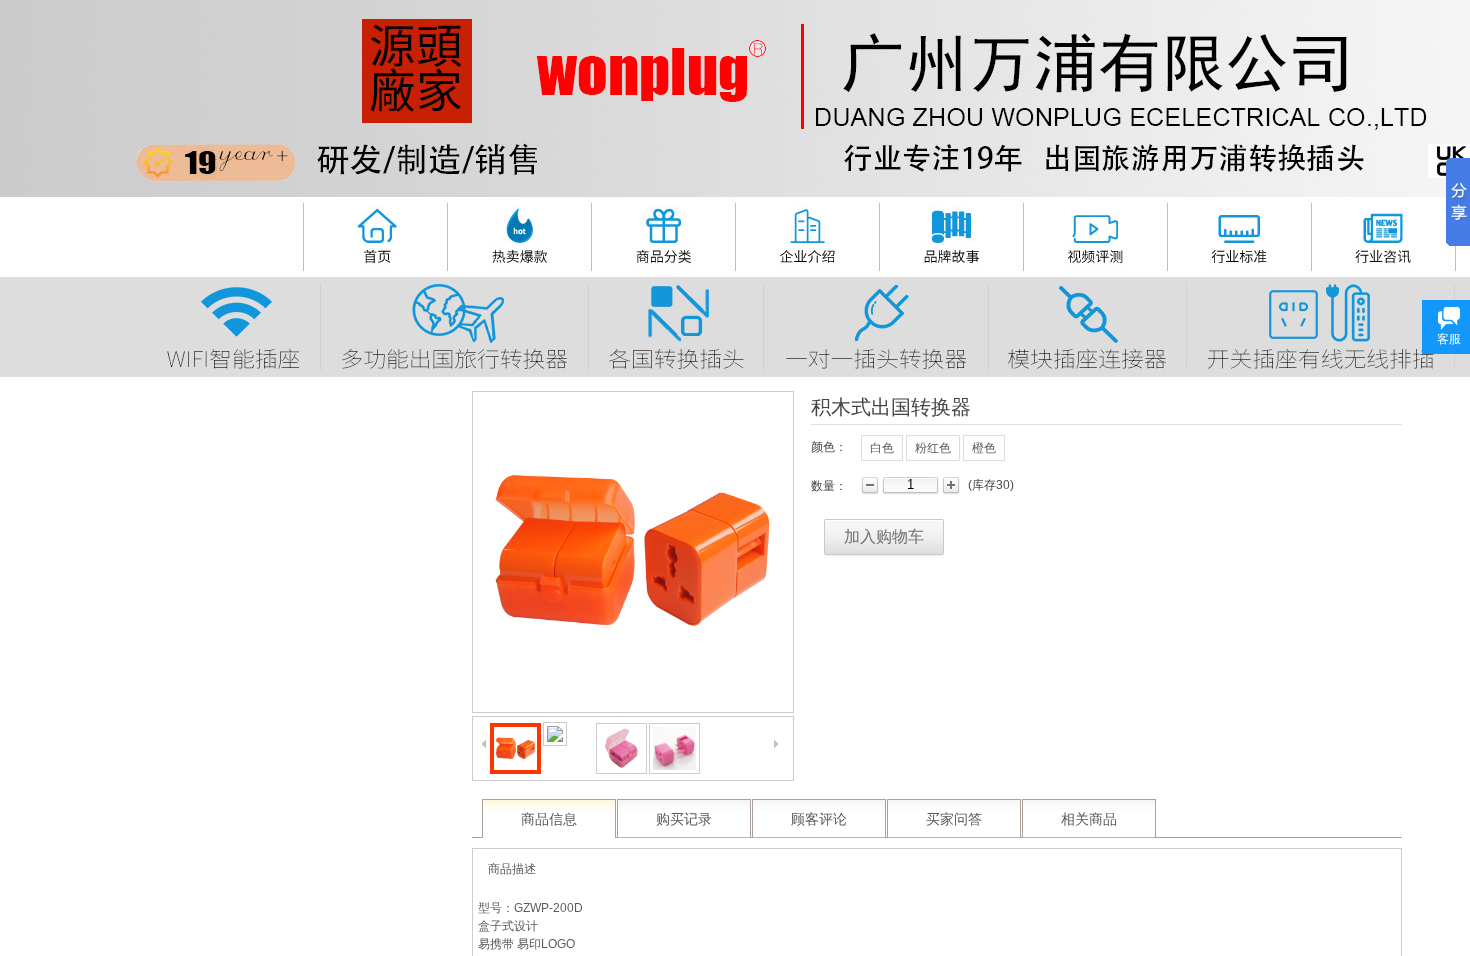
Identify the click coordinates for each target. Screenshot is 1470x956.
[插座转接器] (1086, 324)
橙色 (984, 448)
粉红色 (933, 448)
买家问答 (954, 819)
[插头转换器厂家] (374, 233)
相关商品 (1089, 819)
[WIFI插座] (235, 325)
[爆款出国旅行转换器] (518, 233)
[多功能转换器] (453, 324)
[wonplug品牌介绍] (951, 233)
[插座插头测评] (1094, 234)
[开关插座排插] (1319, 324)
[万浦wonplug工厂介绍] (806, 233)
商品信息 (549, 819)
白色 (882, 448)
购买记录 (684, 819)
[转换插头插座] (662, 233)
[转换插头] (675, 324)
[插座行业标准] (1239, 234)
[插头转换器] (875, 324)
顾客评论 (819, 819)
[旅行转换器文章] (1382, 234)
